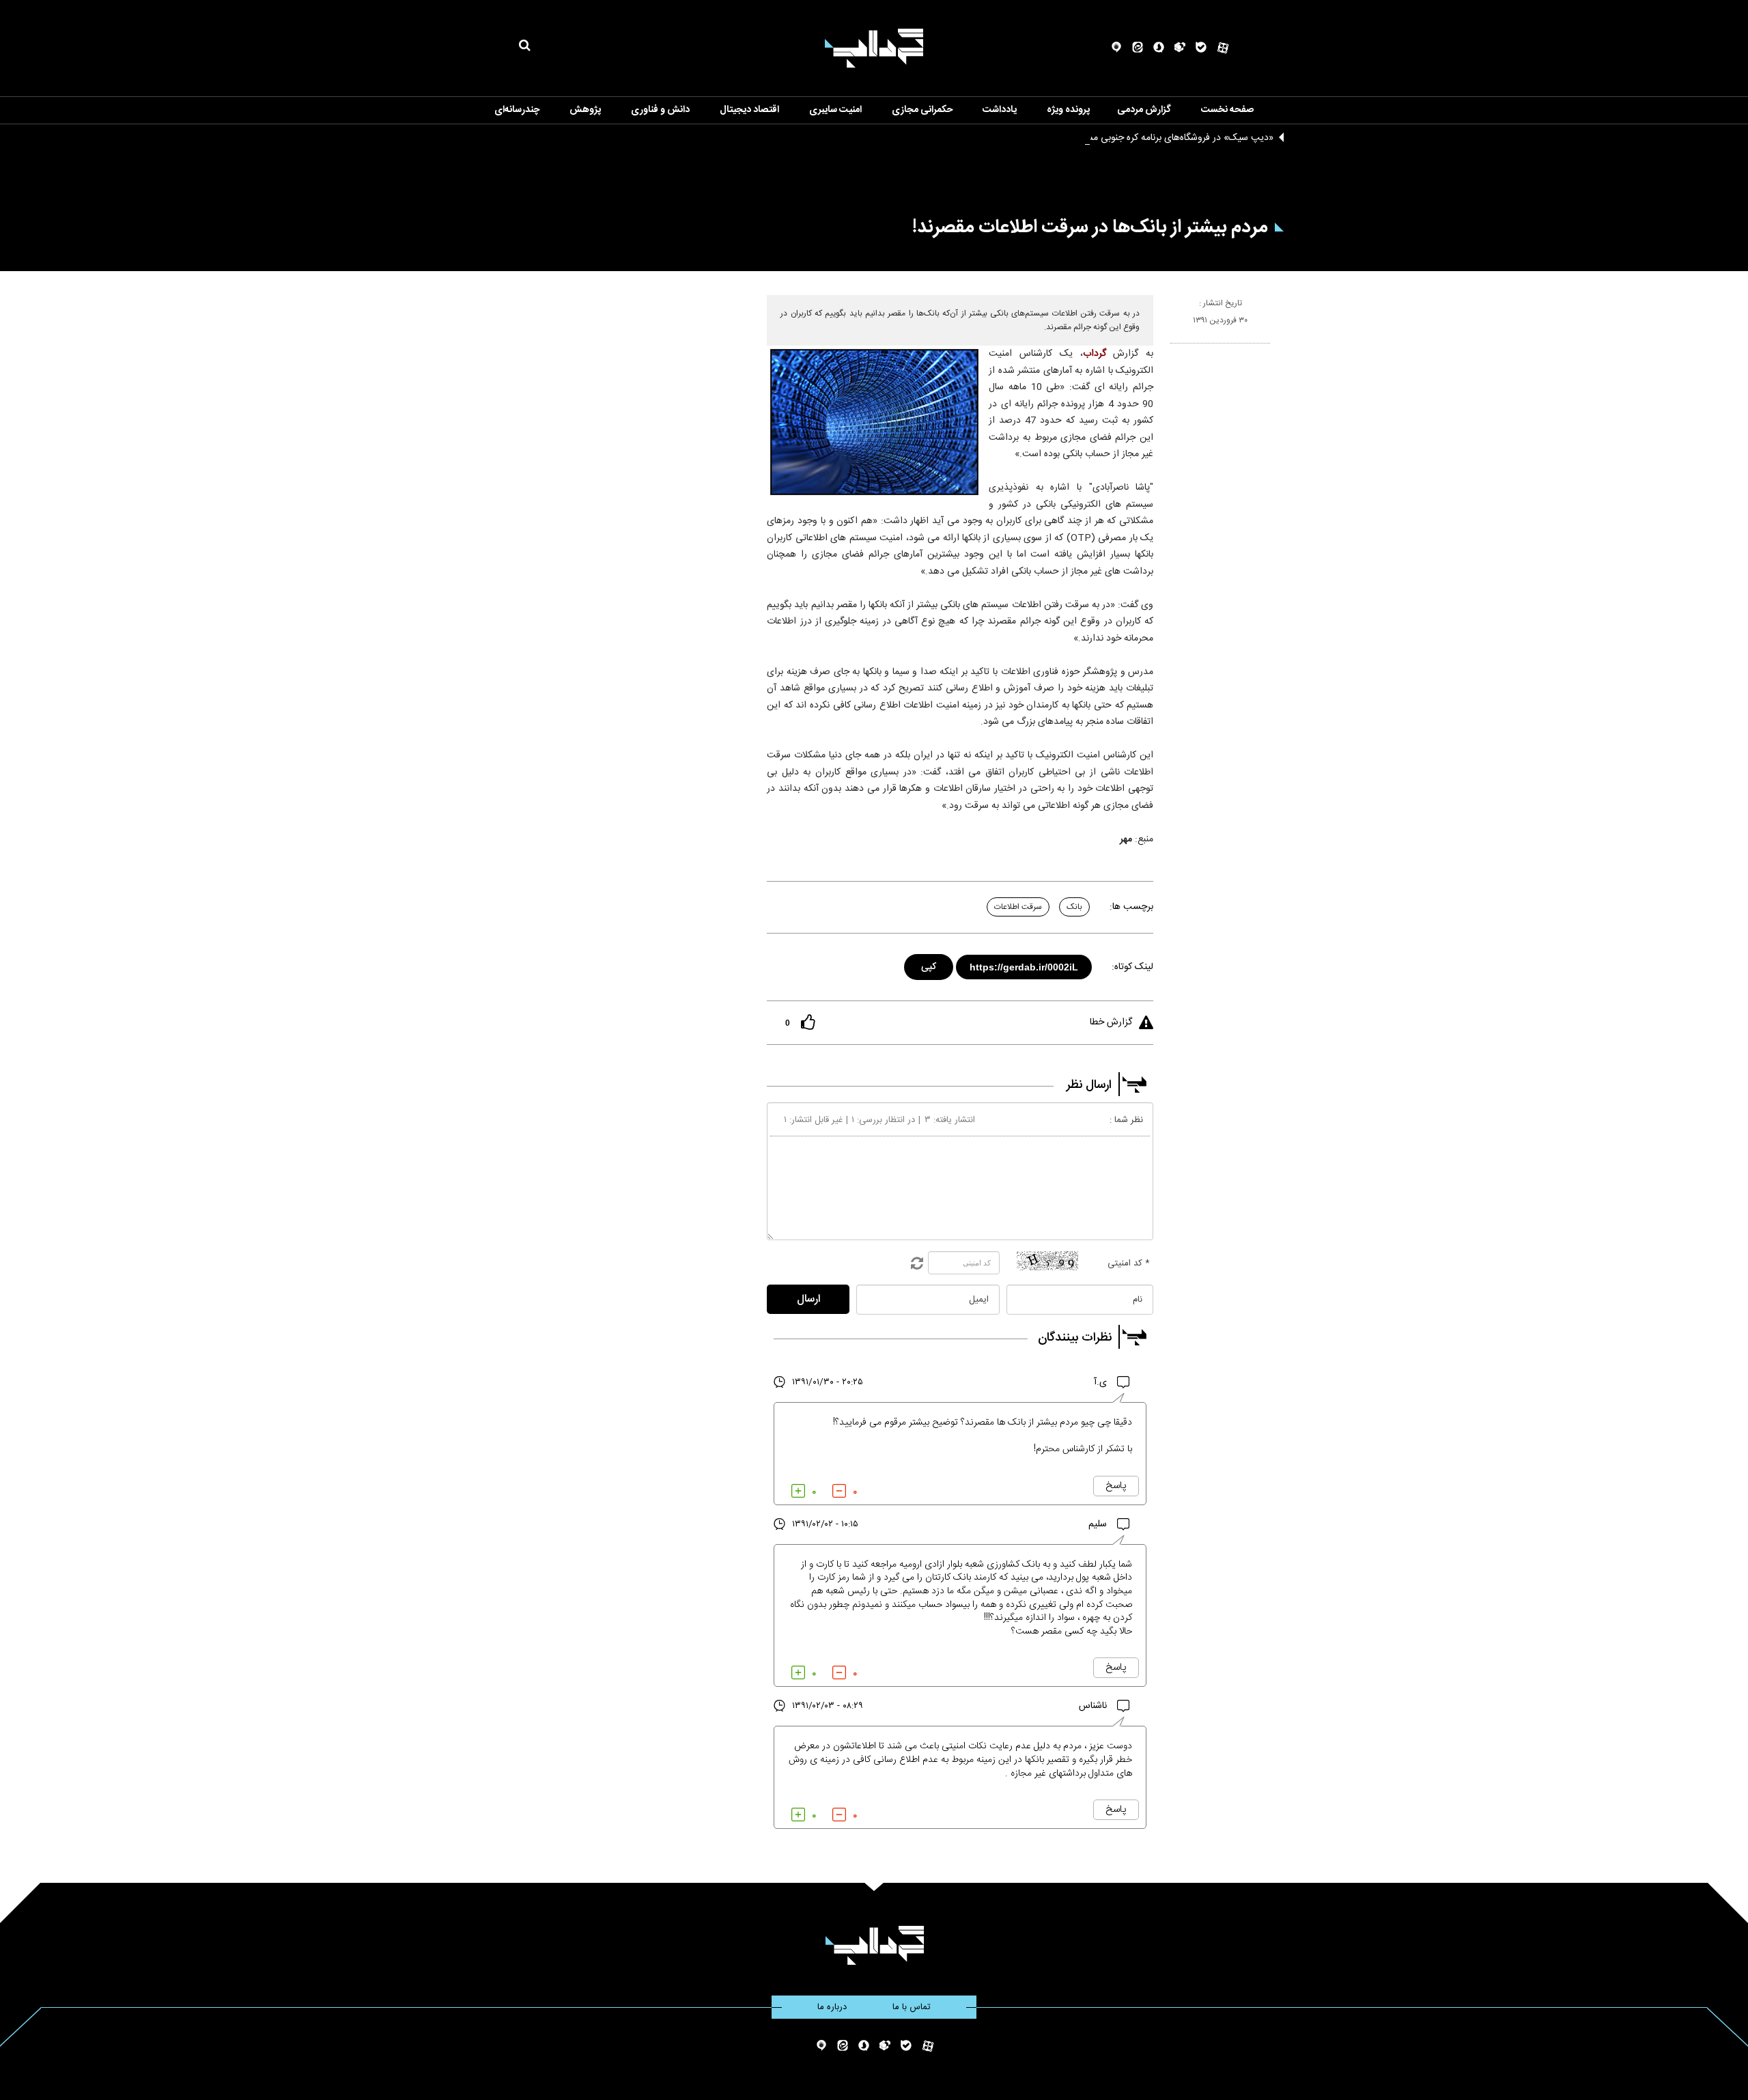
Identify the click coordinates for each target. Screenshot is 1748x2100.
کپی (930, 965)
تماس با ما (912, 2007)
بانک (1074, 907)
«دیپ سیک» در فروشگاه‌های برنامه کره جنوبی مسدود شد (1164, 138)
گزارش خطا (1111, 1022)
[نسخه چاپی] (1176, 349)
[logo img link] (874, 48)
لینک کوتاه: (1132, 967)
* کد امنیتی (1129, 1263)
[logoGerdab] (874, 1945)
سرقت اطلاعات (1018, 907)
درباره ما (832, 2007)
